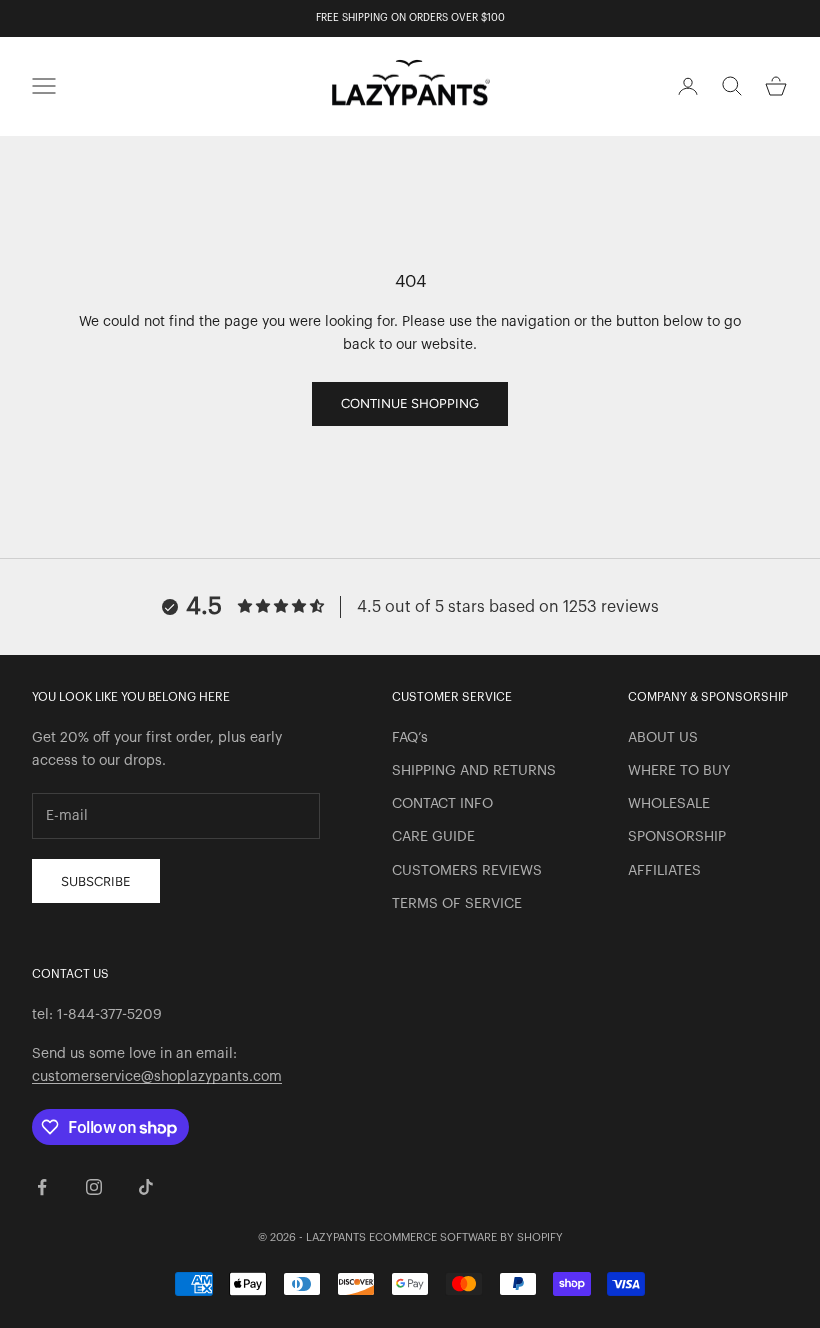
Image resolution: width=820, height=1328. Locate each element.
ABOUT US (663, 738)
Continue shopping (410, 403)
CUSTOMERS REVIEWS (467, 871)
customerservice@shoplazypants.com (157, 1077)
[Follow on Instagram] (94, 1187)
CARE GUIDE (433, 837)
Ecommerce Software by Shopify (466, 1237)
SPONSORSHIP (677, 837)
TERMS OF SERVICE (457, 904)
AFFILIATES (664, 871)
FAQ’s (410, 738)
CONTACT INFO (442, 804)
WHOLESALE (669, 804)
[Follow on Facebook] (42, 1187)
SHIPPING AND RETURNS (474, 771)
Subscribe (96, 881)
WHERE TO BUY (679, 771)
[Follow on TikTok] (146, 1187)
